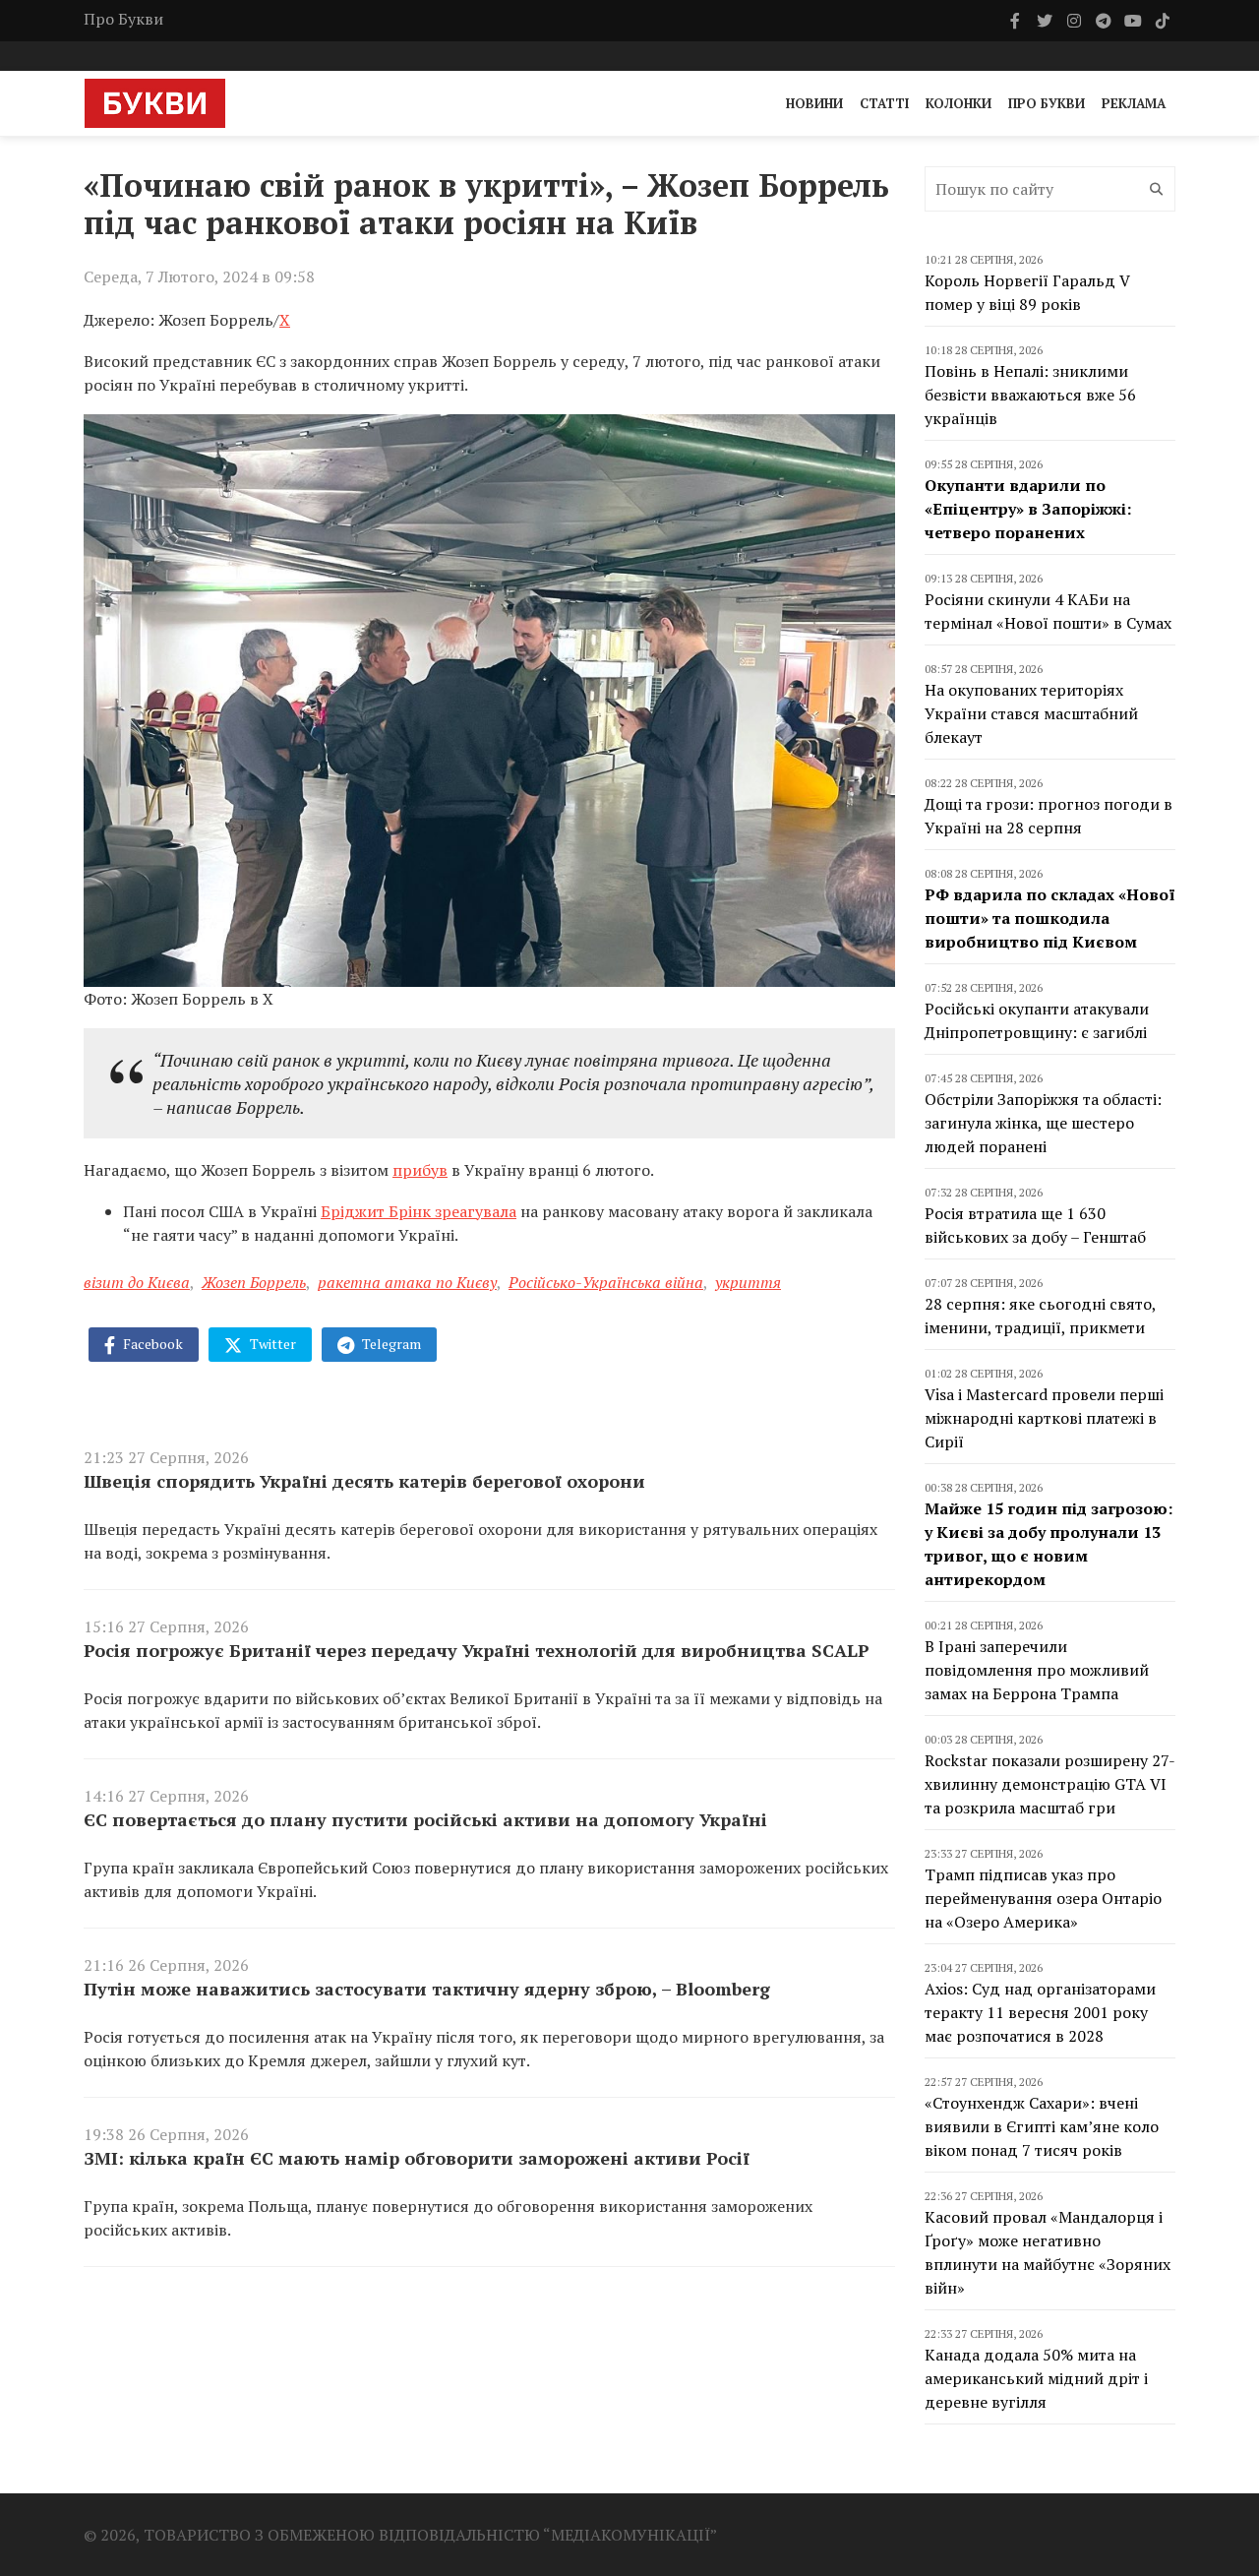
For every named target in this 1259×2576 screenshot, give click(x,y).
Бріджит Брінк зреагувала (419, 1211)
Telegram (390, 1344)
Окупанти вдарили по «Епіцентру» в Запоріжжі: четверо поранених (1028, 509)
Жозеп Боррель (254, 1282)
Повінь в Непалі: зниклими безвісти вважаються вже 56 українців (1030, 395)
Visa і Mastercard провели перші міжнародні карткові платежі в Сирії (1044, 1418)
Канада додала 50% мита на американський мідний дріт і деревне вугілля (1036, 2378)
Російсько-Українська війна (606, 1282)
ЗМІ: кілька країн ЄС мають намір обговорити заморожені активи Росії (417, 2158)
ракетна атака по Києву (407, 1282)
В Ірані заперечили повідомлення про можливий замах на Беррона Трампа (1037, 1670)
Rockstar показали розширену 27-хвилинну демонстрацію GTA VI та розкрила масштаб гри (1050, 1784)
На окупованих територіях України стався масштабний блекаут (1031, 713)
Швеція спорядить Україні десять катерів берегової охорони (364, 1481)
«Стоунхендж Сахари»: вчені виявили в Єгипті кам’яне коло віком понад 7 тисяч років (1042, 2126)
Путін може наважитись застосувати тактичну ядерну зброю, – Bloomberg (427, 1989)
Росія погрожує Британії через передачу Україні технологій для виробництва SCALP (477, 1650)
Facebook (151, 1344)
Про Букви (123, 19)
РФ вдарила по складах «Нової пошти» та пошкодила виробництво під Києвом (1050, 918)
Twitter (271, 1344)
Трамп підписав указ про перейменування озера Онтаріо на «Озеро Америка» (1043, 1898)
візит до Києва (137, 1282)
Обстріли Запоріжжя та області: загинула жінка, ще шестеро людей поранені (1043, 1123)
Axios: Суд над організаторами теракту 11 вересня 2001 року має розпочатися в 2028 (1040, 2012)
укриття (748, 1282)
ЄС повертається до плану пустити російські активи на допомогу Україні (425, 1819)
